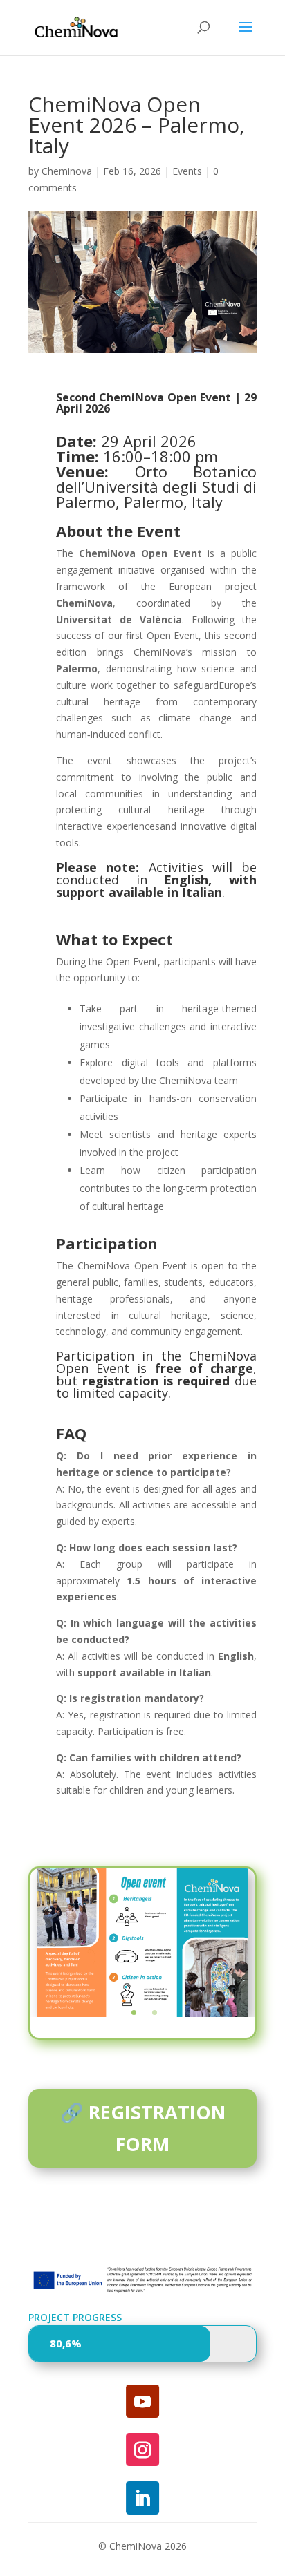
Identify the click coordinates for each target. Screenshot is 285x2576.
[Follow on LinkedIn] (142, 2498)
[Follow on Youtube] (142, 2401)
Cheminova (67, 171)
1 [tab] (134, 2012)
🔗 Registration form (143, 2128)
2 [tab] (155, 2012)
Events (187, 171)
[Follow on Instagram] (142, 2450)
